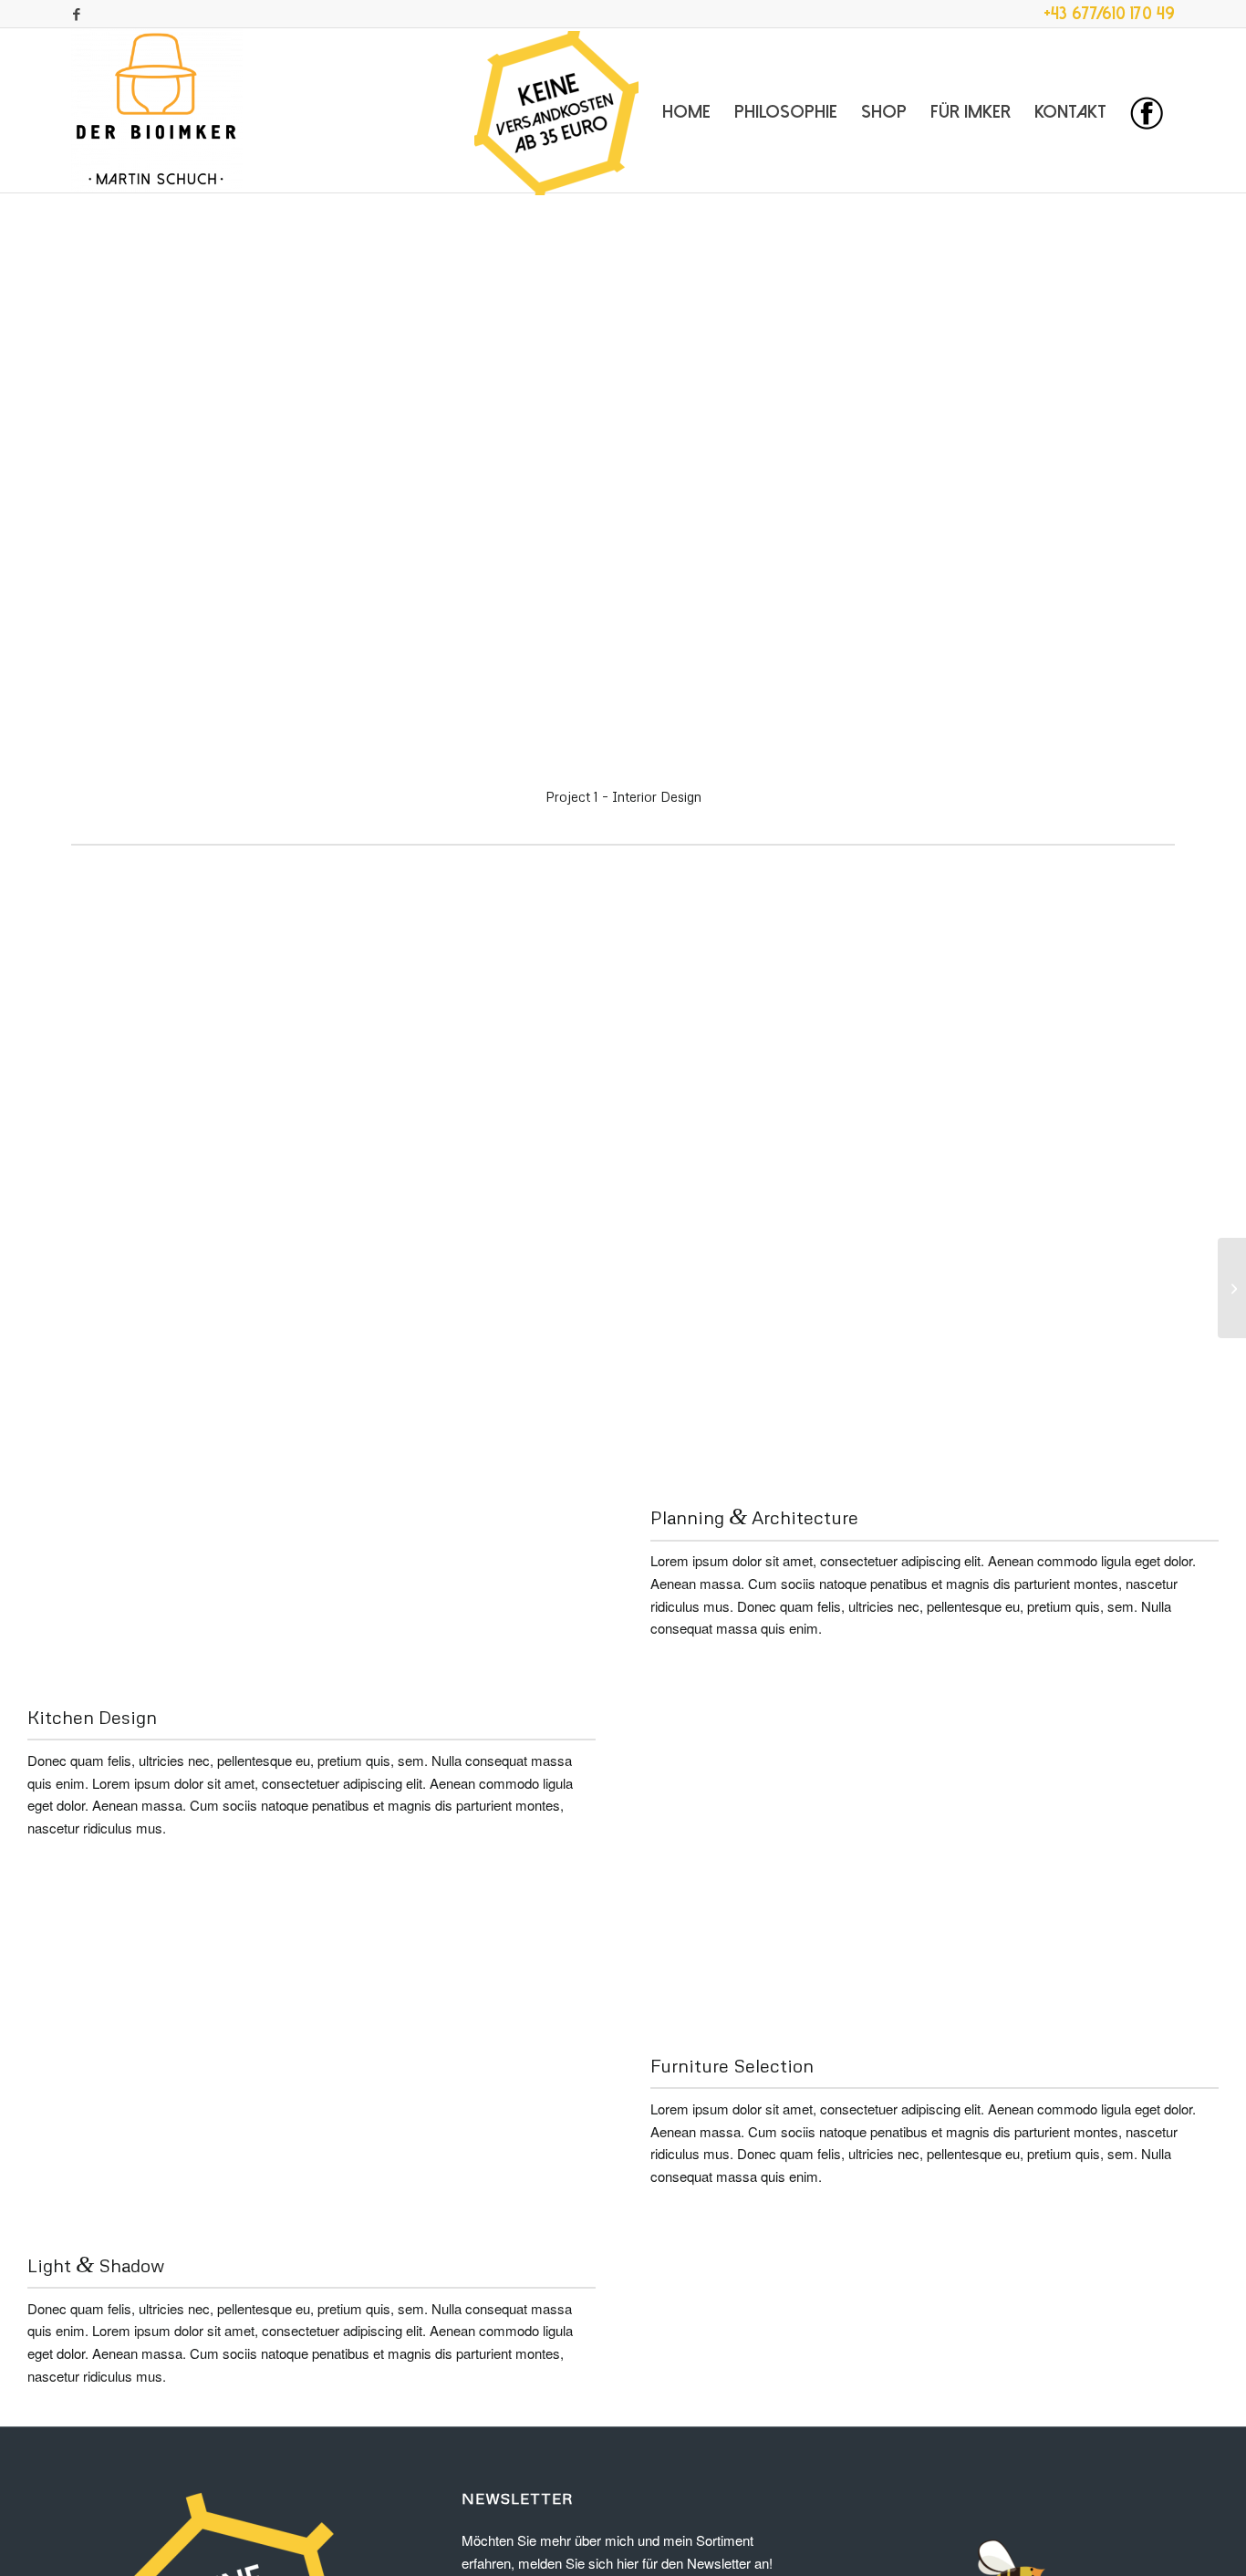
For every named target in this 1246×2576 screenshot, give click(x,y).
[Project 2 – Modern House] (1232, 1288)
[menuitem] (556, 110)
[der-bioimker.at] (157, 110)
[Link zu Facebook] (77, 14)
